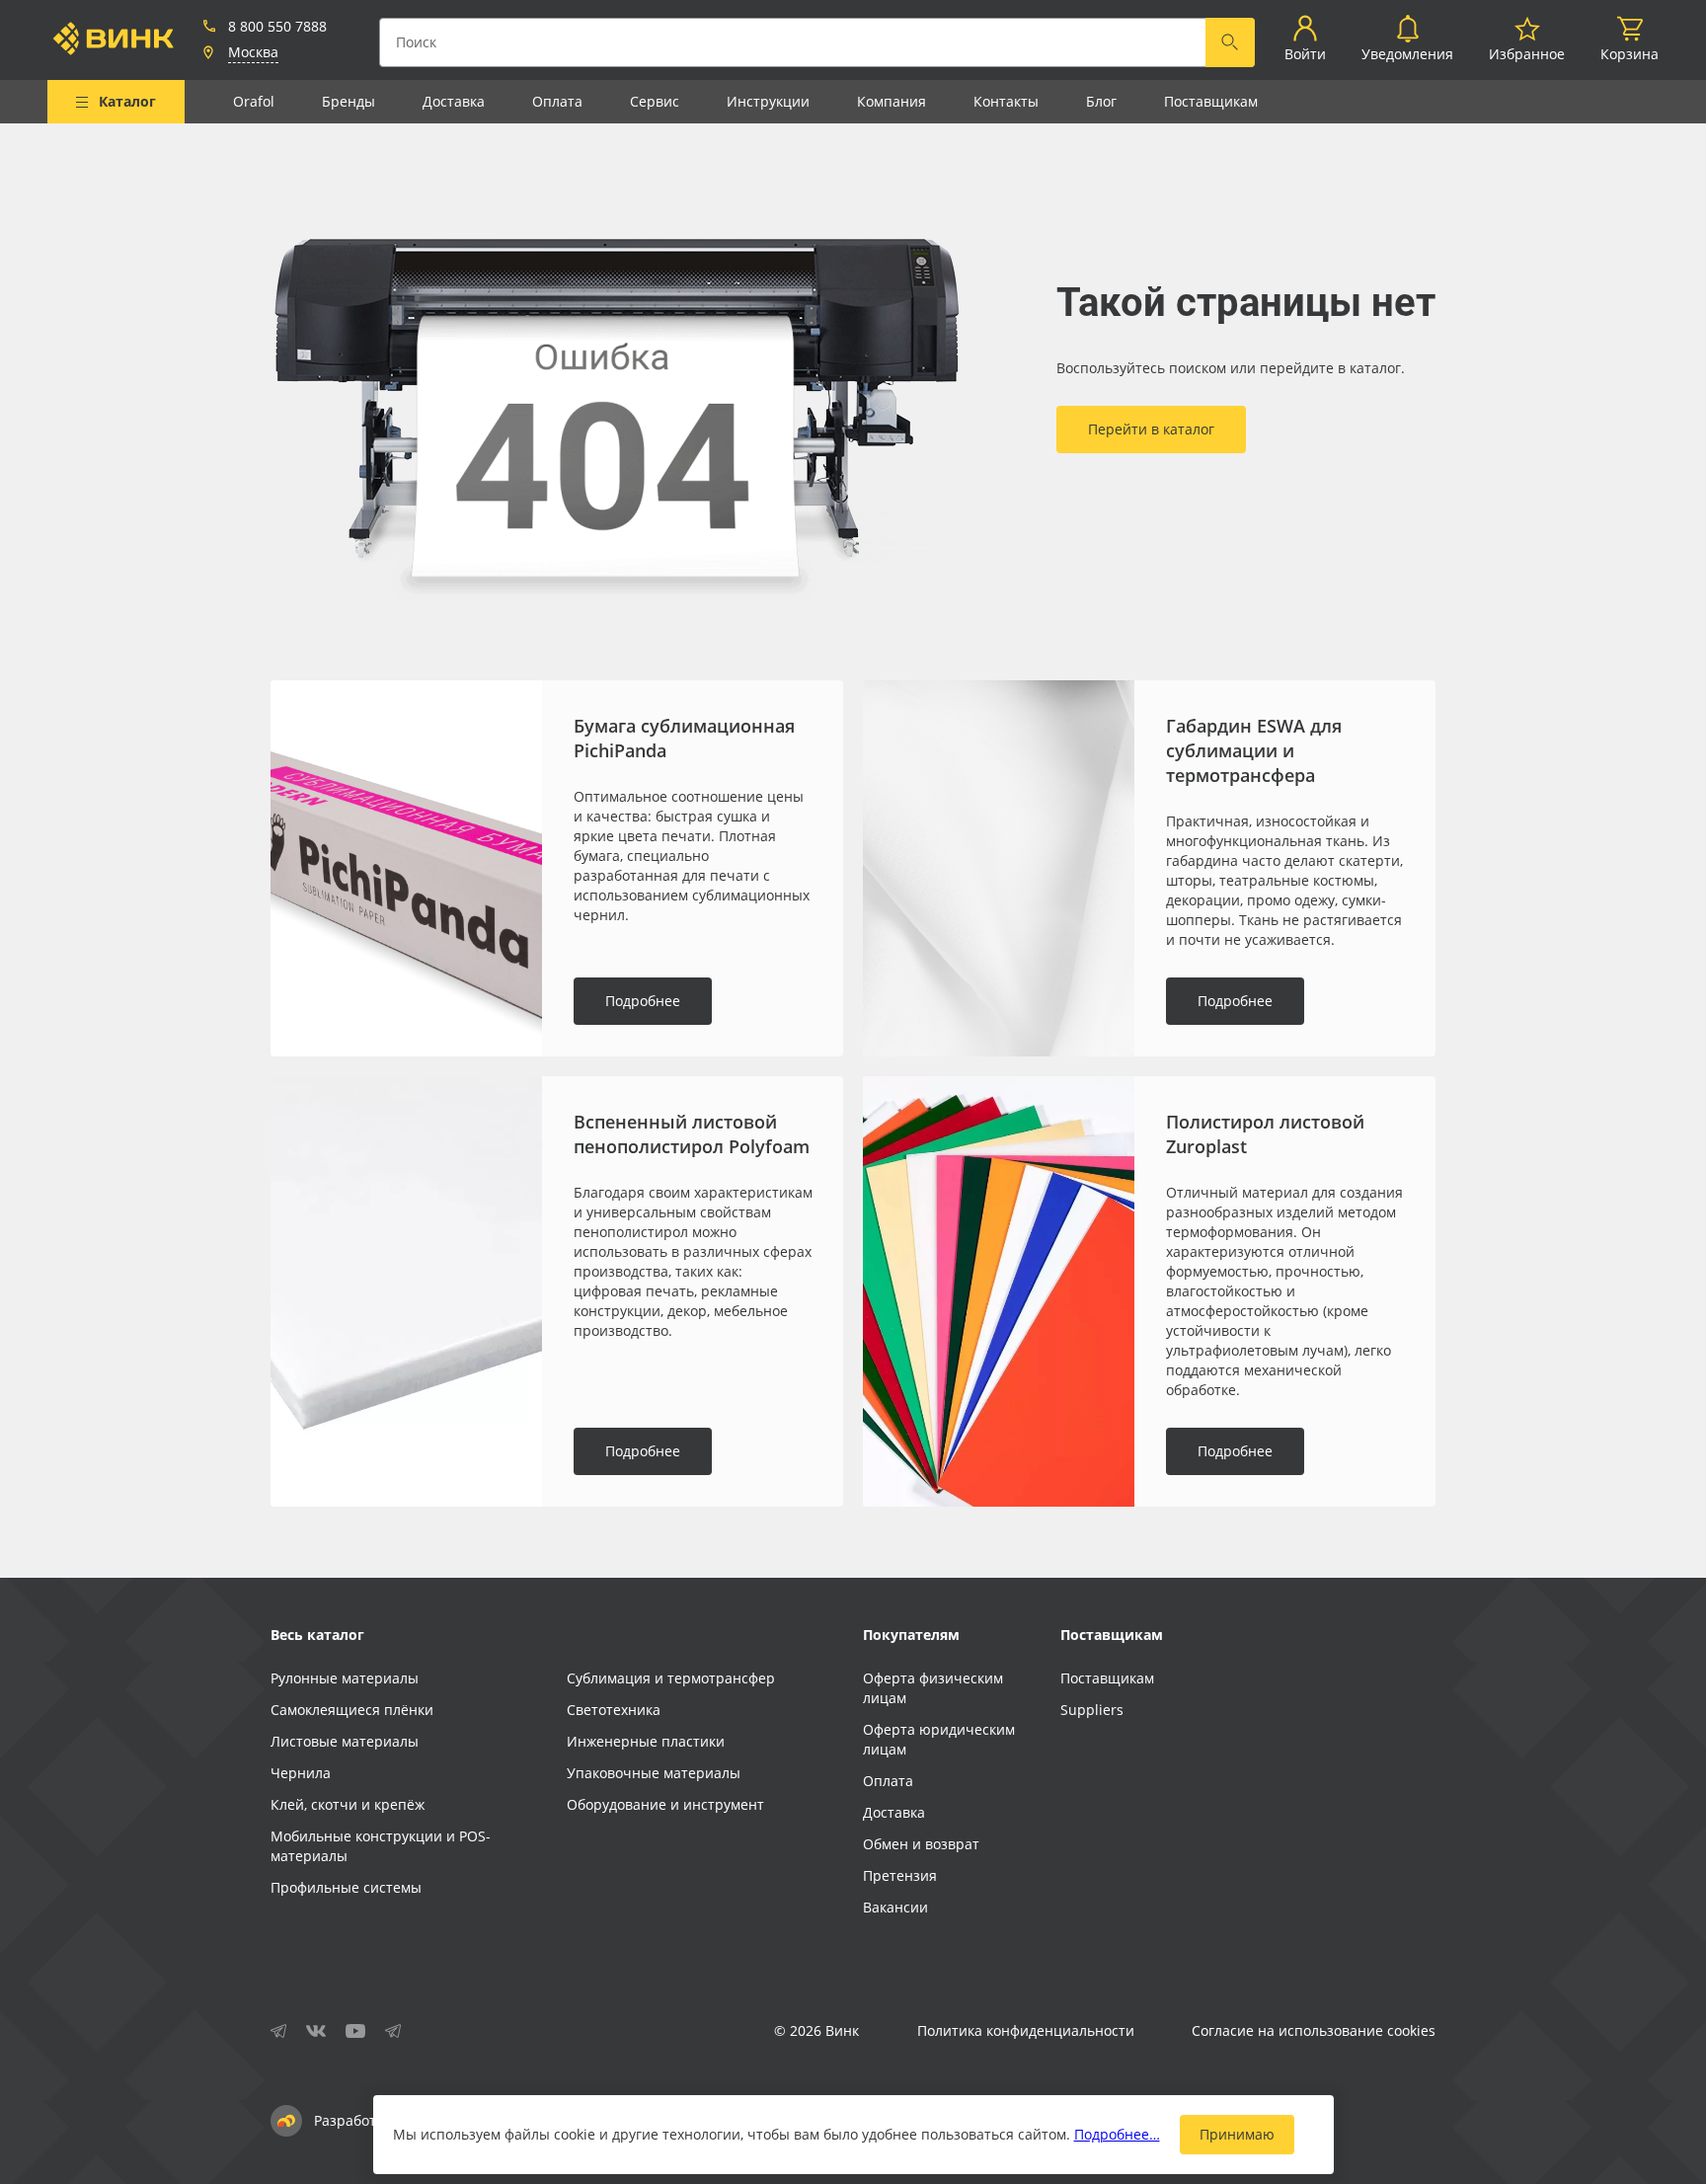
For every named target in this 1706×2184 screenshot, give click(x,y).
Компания (892, 101)
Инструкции (768, 101)
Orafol (254, 101)
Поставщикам (1211, 101)
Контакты (1006, 101)
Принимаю (1237, 2134)
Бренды (349, 101)
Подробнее (643, 1001)
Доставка (454, 101)
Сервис (655, 101)
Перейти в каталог (1151, 429)
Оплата (557, 101)
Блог (1101, 101)
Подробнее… (1117, 2134)
